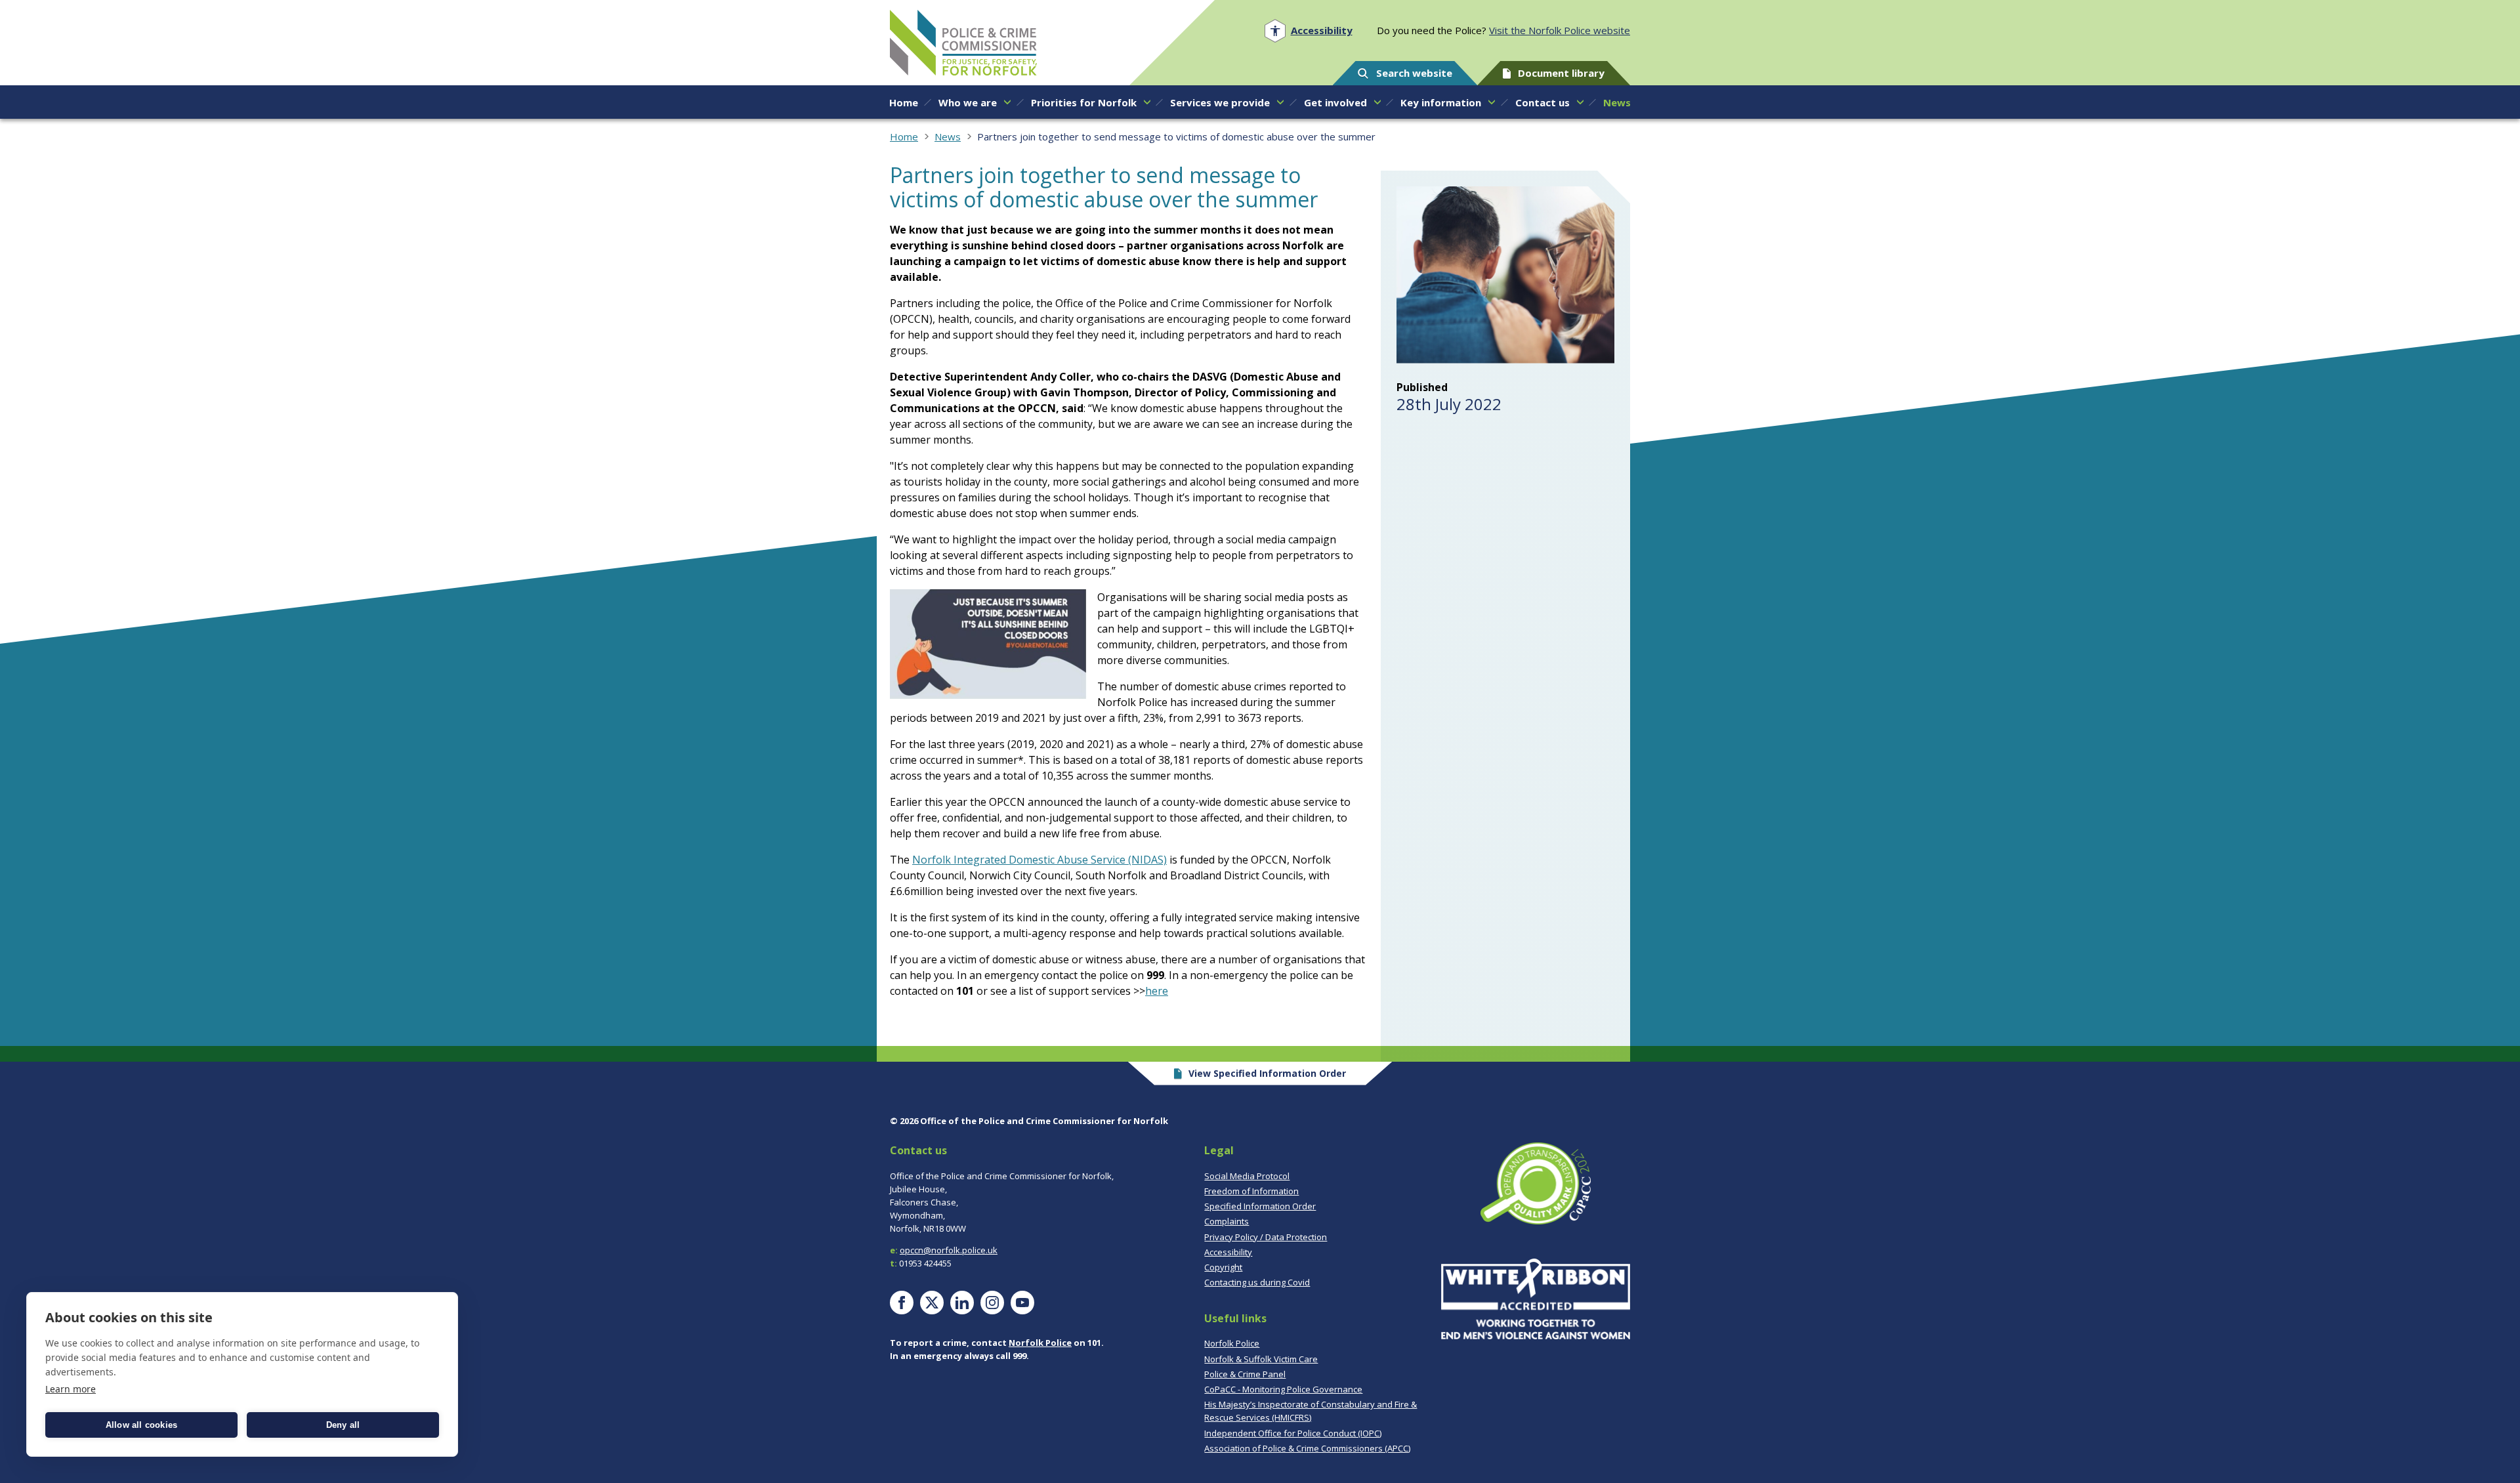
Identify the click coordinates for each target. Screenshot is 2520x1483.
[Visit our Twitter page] (932, 1303)
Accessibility (1228, 1252)
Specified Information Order (1260, 1206)
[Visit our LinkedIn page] (962, 1303)
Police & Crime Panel (1245, 1374)
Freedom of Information (1251, 1191)
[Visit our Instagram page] (992, 1303)
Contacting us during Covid (1257, 1282)
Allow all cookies (141, 1425)
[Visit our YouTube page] (1022, 1303)
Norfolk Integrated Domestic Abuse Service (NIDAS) (1039, 860)
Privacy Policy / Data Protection (1266, 1237)
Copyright (1223, 1267)
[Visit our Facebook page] (902, 1303)
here (1157, 991)
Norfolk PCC (963, 43)
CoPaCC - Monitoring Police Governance (1283, 1389)
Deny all (343, 1425)
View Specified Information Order (1267, 1073)
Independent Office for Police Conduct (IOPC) (1293, 1433)
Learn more (71, 1389)
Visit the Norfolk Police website (1560, 30)
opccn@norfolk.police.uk (949, 1250)
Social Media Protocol (1247, 1176)
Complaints (1227, 1221)
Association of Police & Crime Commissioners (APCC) (1307, 1448)
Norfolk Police (1040, 1343)
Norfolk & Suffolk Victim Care (1261, 1359)
